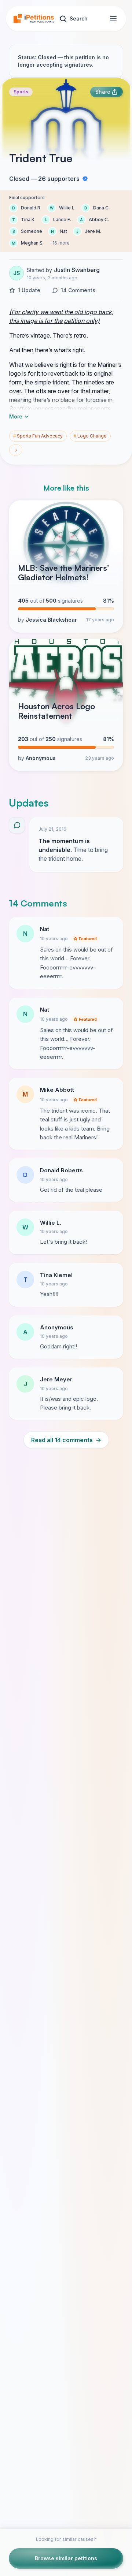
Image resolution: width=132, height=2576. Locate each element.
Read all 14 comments (66, 1440)
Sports (21, 92)
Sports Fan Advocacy (38, 436)
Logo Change (90, 436)
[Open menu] (113, 19)
